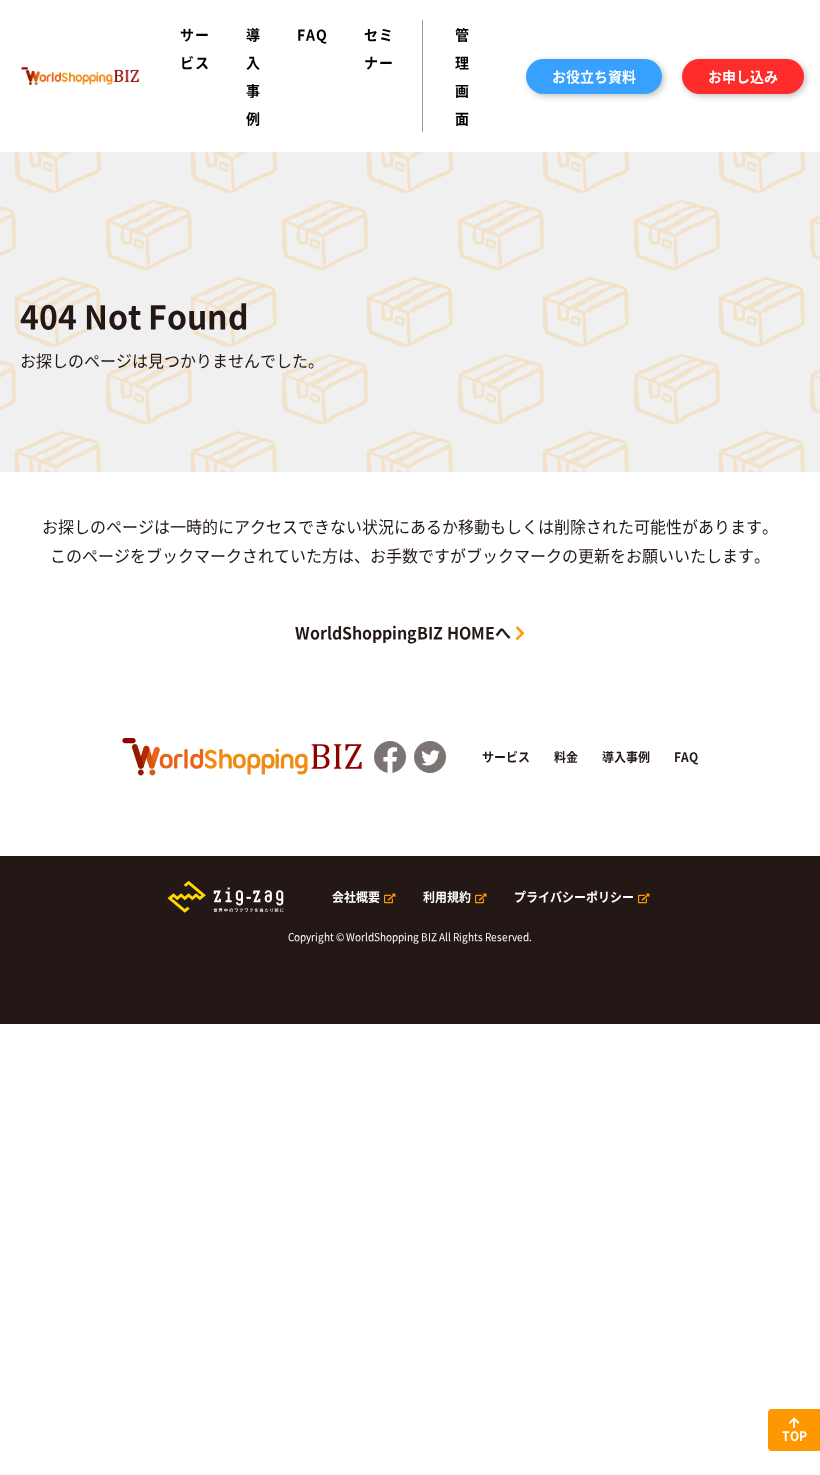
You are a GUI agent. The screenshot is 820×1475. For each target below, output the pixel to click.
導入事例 (253, 76)
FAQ (312, 34)
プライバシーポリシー (574, 897)
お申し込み (743, 76)
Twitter (430, 757)
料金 (566, 757)
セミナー (379, 48)
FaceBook (390, 757)
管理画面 (462, 76)
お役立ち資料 (594, 76)
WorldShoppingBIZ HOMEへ (403, 632)
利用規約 (447, 897)
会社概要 (356, 897)
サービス (195, 48)
